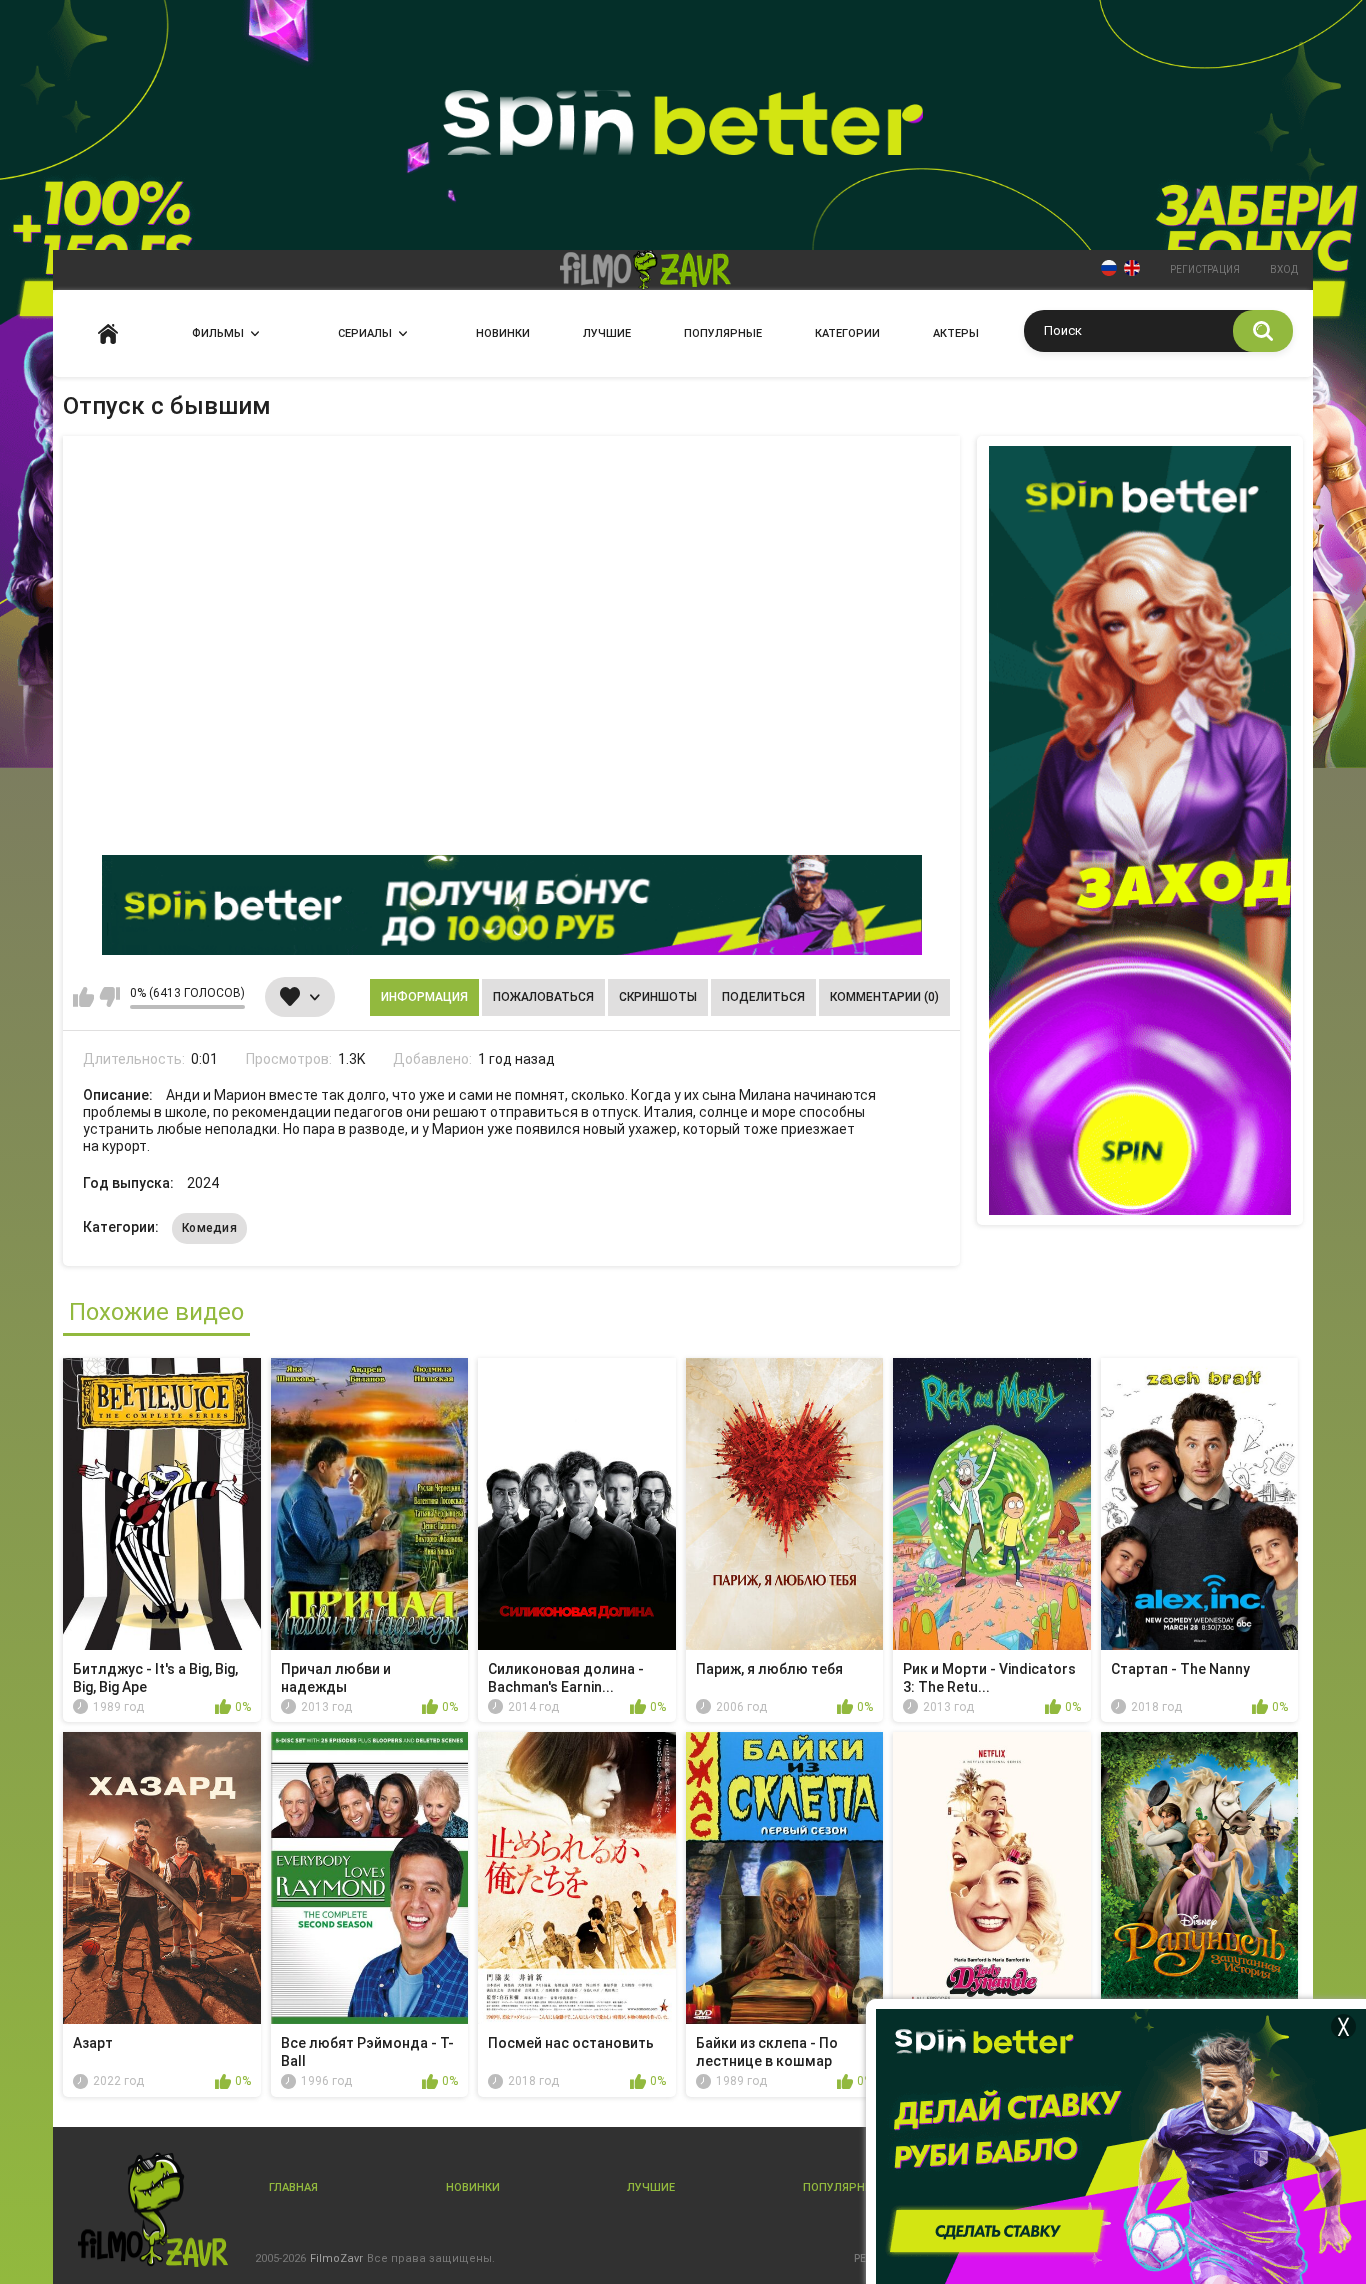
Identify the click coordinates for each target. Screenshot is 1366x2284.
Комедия (209, 1228)
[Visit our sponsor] (512, 905)
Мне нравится (83, 997)
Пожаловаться (543, 997)
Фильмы (218, 333)
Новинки (503, 333)
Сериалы (365, 333)
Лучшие (607, 333)
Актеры (956, 333)
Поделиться (763, 997)
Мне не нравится (109, 997)
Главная (108, 333)
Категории (847, 333)
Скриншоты (658, 997)
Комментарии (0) (884, 997)
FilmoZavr (336, 2258)
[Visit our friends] (1140, 830)
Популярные (723, 333)
